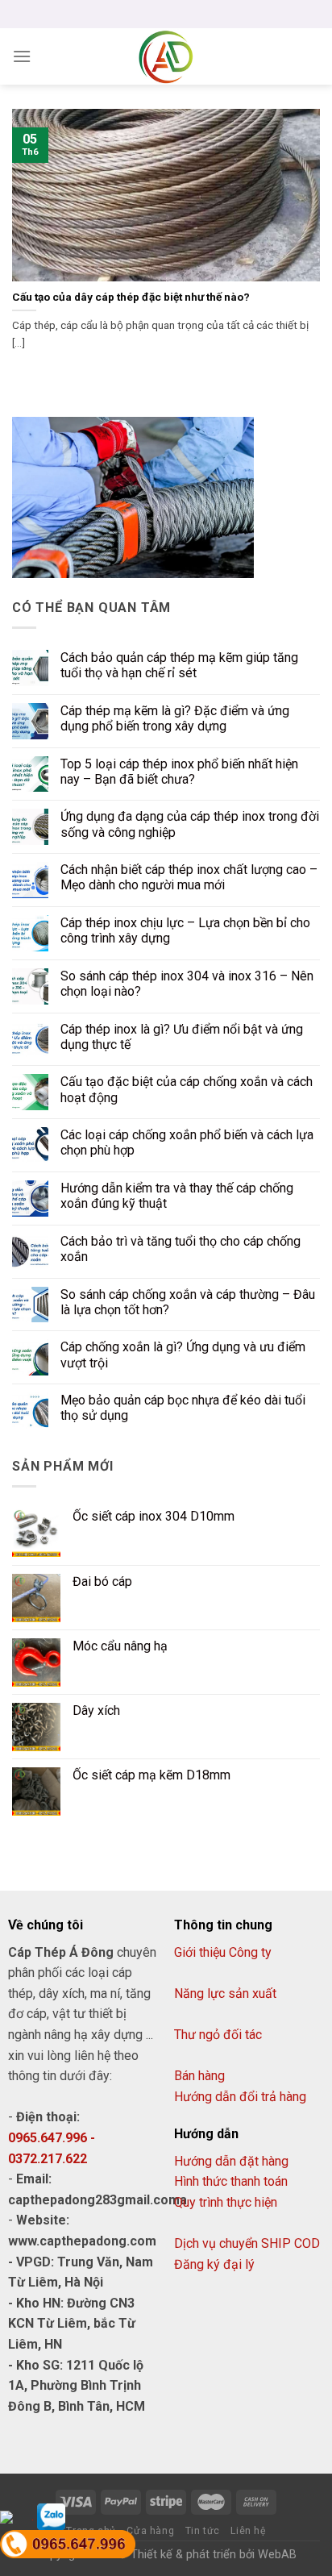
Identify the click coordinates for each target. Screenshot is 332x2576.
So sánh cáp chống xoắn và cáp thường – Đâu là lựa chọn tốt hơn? (188, 1302)
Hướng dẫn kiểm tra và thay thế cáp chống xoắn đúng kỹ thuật (177, 1196)
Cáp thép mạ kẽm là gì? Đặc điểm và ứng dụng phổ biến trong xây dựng (175, 718)
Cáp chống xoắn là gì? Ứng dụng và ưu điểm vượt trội (183, 1355)
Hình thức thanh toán (231, 2181)
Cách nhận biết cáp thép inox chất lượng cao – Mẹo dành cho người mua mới (189, 877)
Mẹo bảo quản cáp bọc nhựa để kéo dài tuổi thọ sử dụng (183, 1408)
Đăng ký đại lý (214, 2264)
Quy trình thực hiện (226, 2202)
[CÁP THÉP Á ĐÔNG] (166, 56)
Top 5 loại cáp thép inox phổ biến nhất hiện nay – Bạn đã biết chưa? (179, 772)
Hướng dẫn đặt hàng (231, 2161)
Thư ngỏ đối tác (218, 2035)
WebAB (277, 2555)
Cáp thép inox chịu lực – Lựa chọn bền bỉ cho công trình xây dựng (185, 930)
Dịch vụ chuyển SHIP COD (247, 2243)
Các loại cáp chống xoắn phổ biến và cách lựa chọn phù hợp (187, 1142)
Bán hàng (199, 2076)
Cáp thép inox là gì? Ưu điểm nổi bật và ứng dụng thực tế (182, 1037)
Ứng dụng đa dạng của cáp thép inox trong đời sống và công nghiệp (190, 824)
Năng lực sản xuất (225, 1993)
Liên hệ (248, 2531)
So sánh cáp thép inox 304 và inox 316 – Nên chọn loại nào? (187, 984)
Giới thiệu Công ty (223, 1952)
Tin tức (203, 2531)
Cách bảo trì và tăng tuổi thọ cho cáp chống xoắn (181, 1249)
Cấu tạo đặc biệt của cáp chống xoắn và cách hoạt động (187, 1089)
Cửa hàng (150, 2531)
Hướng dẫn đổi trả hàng (240, 2097)
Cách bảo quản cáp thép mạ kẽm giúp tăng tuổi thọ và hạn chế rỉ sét (179, 665)
